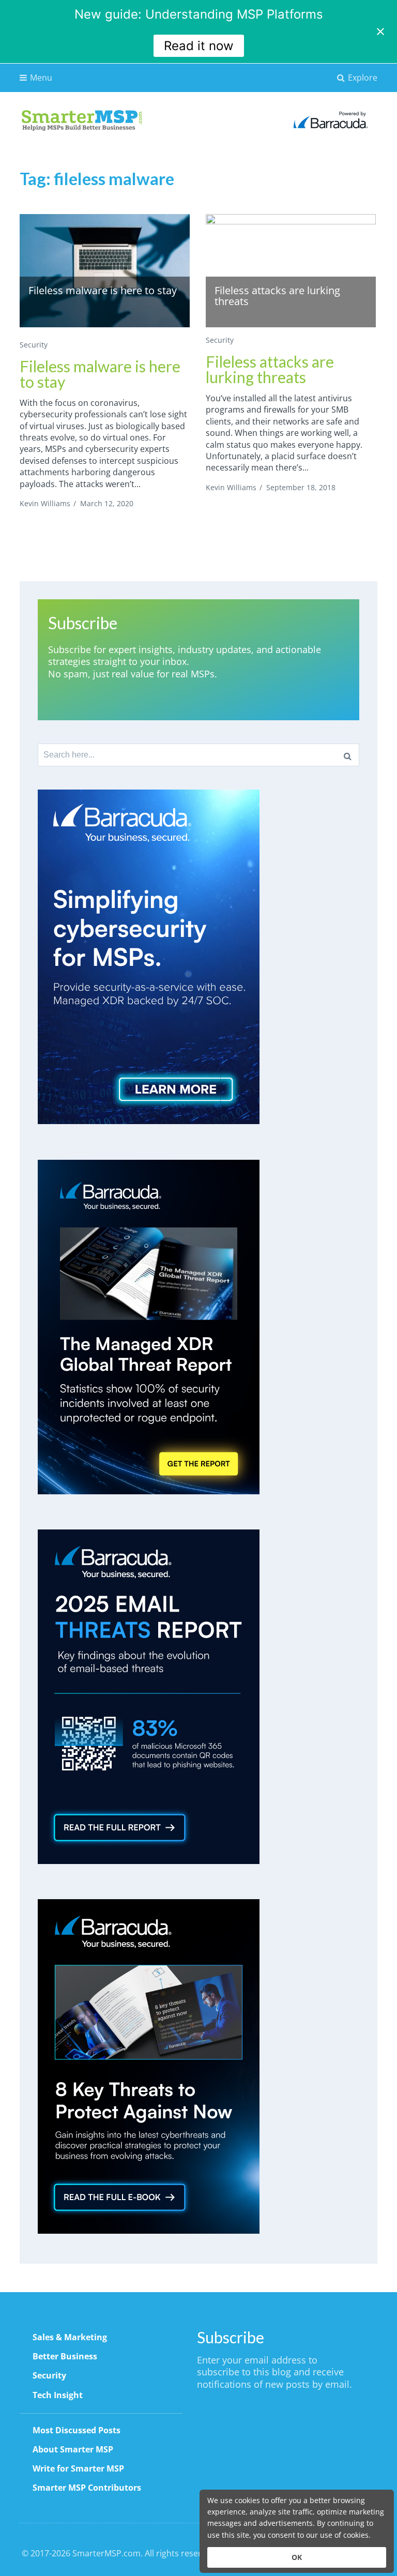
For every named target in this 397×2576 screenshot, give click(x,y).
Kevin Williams (45, 503)
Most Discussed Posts (77, 2430)
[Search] (348, 755)
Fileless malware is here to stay (100, 374)
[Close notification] (380, 32)
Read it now (199, 46)
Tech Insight (58, 2395)
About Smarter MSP (73, 2449)
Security (34, 345)
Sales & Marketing (70, 2337)
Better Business (65, 2356)
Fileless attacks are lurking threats (270, 369)
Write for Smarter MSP (78, 2468)
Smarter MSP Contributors (87, 2488)
